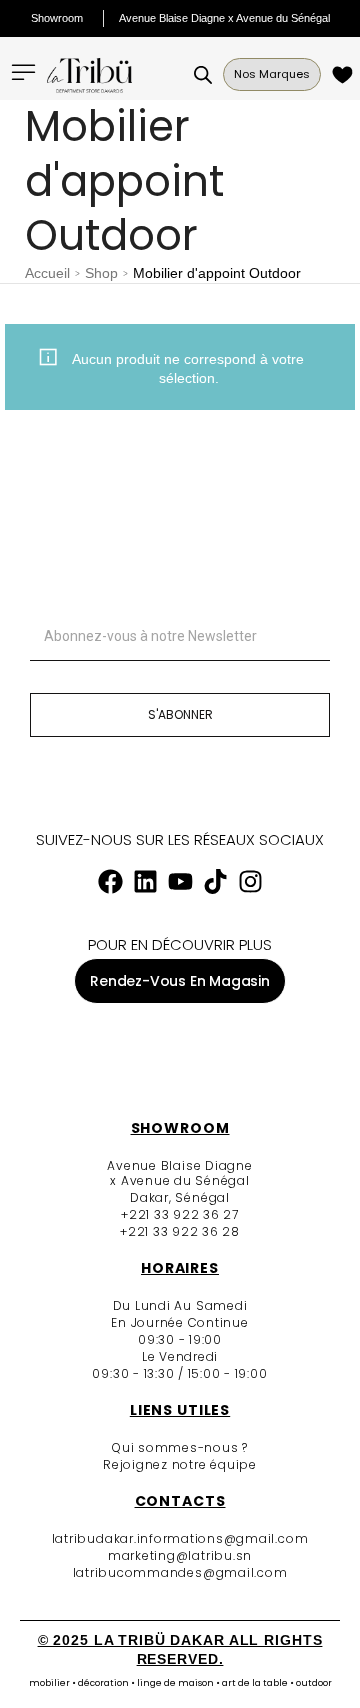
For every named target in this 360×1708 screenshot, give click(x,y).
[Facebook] (110, 882)
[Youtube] (180, 882)
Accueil (47, 273)
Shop (101, 273)
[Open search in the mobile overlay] (203, 75)
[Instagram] (250, 882)
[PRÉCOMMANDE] (345, 74)
